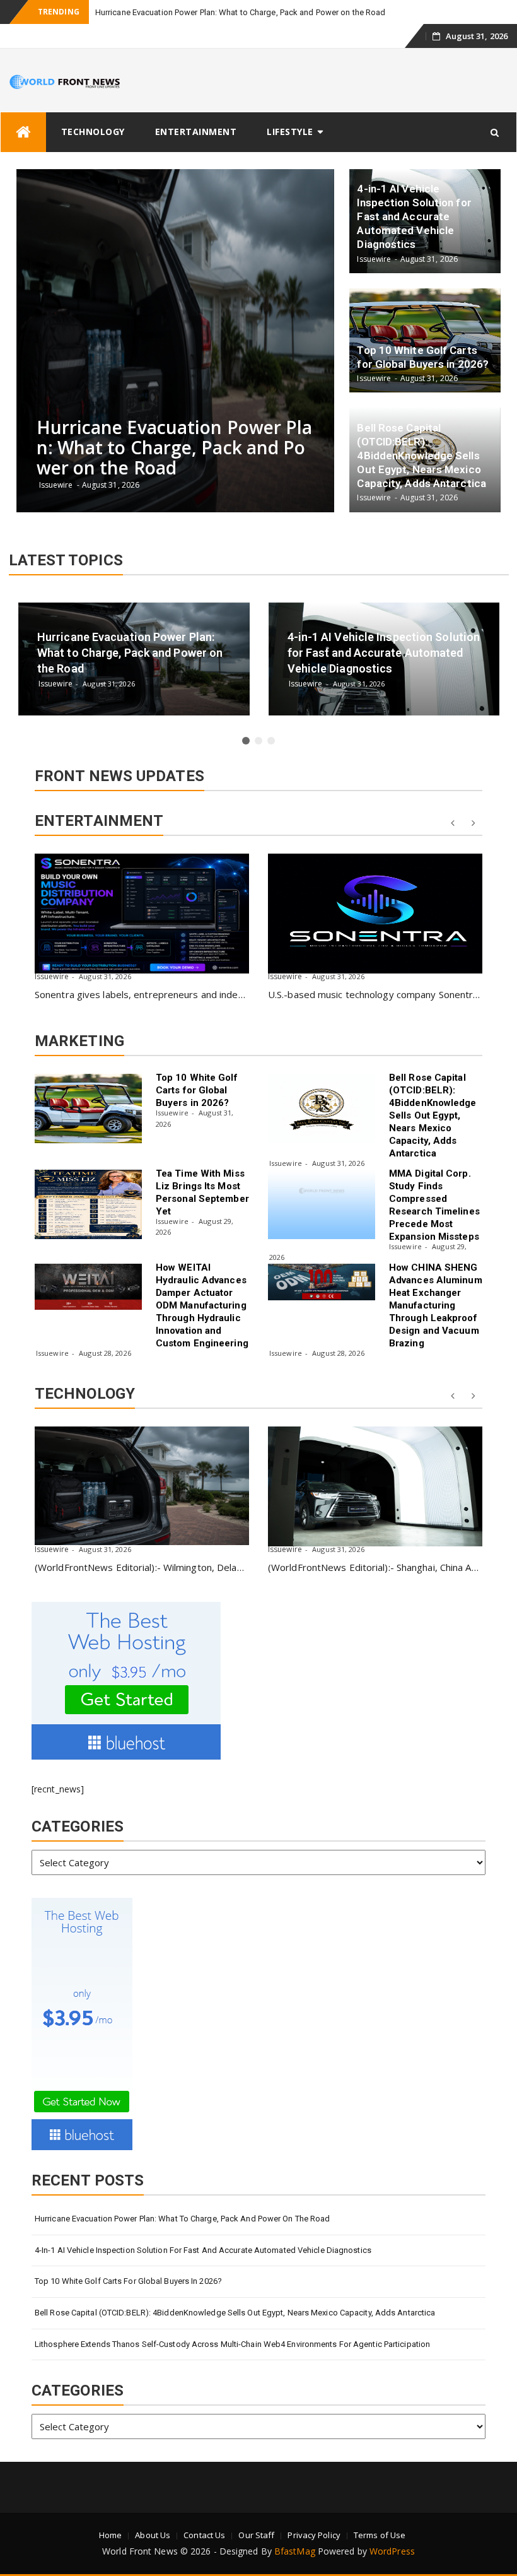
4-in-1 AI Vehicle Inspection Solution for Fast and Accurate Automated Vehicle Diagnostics (203, 2250)
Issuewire (52, 976)
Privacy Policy (314, 2535)
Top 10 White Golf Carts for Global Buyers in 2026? (197, 1090)
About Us (153, 2535)
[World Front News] (23, 132)
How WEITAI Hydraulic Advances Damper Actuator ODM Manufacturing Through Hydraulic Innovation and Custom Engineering (202, 1305)
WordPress (392, 2551)
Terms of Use (380, 2535)
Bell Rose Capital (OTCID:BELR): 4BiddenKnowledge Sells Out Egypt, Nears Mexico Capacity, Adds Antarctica (433, 1115)
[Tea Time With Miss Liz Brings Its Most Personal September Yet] (88, 1204)
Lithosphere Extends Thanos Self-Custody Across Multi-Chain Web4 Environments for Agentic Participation (232, 2344)
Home (110, 2535)
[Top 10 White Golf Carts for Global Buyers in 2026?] (88, 1109)
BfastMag (295, 2551)
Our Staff (256, 2535)
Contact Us (204, 2535)
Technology (93, 132)
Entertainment (196, 132)
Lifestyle (290, 132)
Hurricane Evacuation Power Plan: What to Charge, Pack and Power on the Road (241, 12)
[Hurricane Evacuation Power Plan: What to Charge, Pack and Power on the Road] (142, 1486)
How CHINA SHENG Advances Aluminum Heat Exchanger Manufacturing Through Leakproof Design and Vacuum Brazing (436, 1305)
